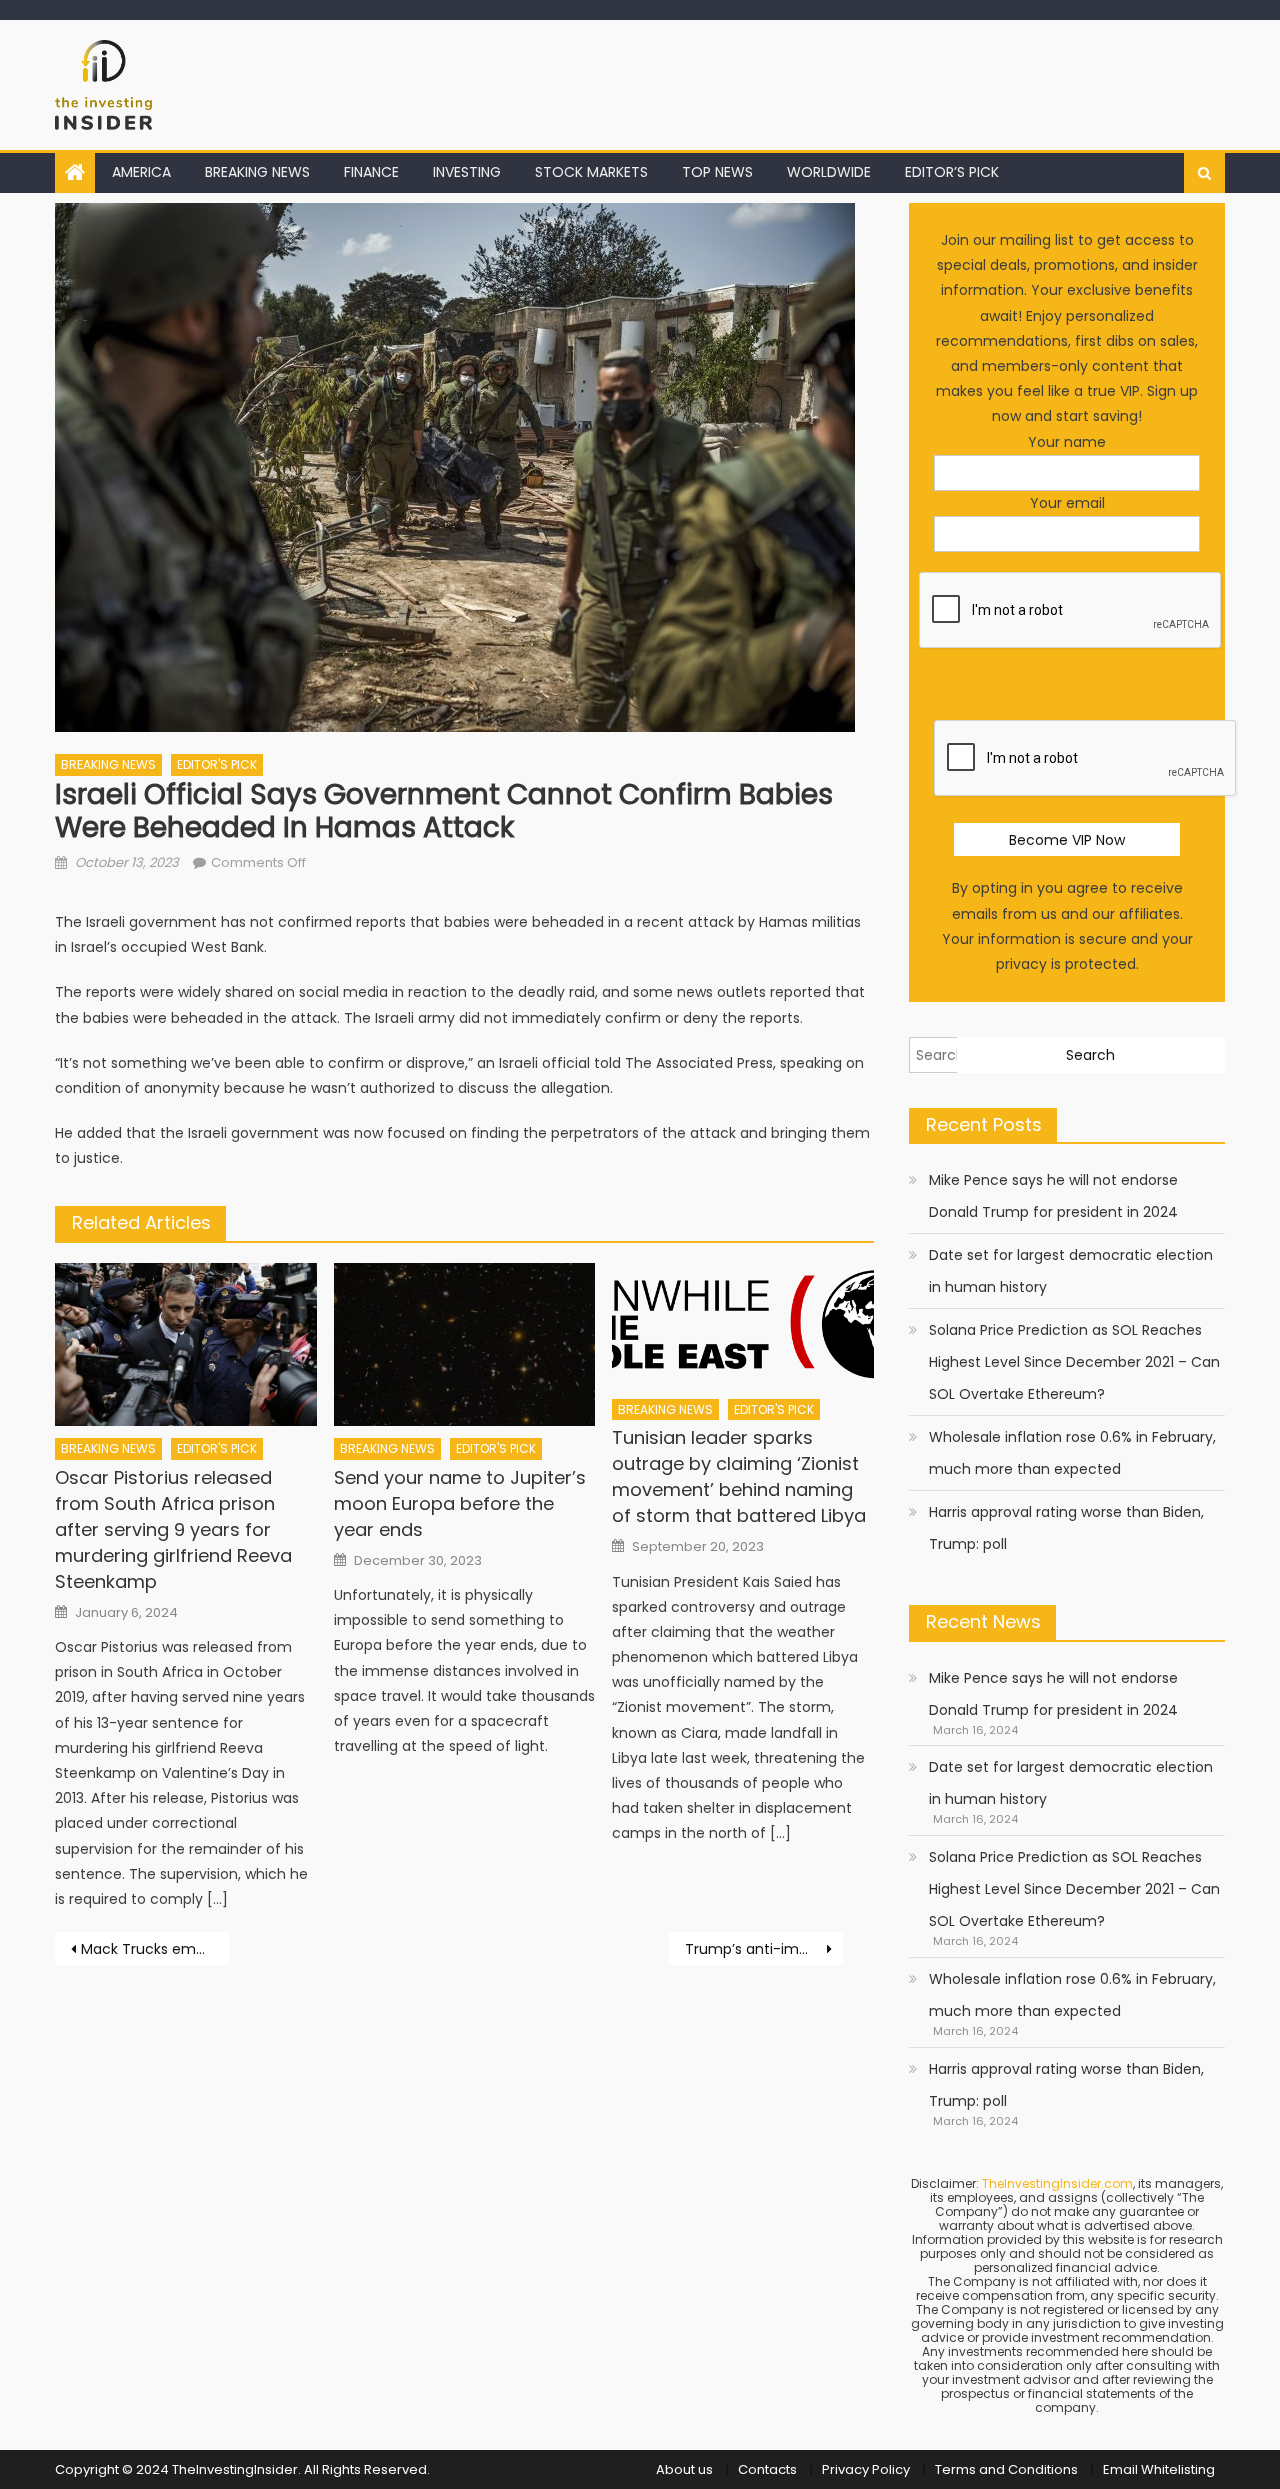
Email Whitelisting (1159, 2469)
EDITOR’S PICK (952, 172)
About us (684, 2469)
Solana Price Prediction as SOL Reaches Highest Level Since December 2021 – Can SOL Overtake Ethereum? (1074, 1362)
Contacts (767, 2469)
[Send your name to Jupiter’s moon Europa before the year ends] (465, 1345)
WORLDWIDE (829, 172)
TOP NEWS (717, 172)
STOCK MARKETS (591, 172)
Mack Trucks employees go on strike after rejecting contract (155, 1949)
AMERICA (141, 172)
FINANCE (371, 172)
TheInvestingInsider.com (1057, 2183)
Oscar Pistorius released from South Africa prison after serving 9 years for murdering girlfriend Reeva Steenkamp (173, 1529)
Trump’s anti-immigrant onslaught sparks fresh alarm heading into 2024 (764, 1949)
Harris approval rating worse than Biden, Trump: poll (1066, 1528)
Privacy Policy (866, 2469)
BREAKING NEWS (257, 172)
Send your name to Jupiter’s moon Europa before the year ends (460, 1503)
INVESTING (467, 172)
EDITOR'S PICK (217, 764)
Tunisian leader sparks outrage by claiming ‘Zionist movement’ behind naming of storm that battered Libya (739, 1476)
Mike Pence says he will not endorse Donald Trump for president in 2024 (1053, 1196)
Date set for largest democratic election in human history (1071, 1271)
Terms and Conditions (1006, 2469)
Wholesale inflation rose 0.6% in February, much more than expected (1072, 1453)
